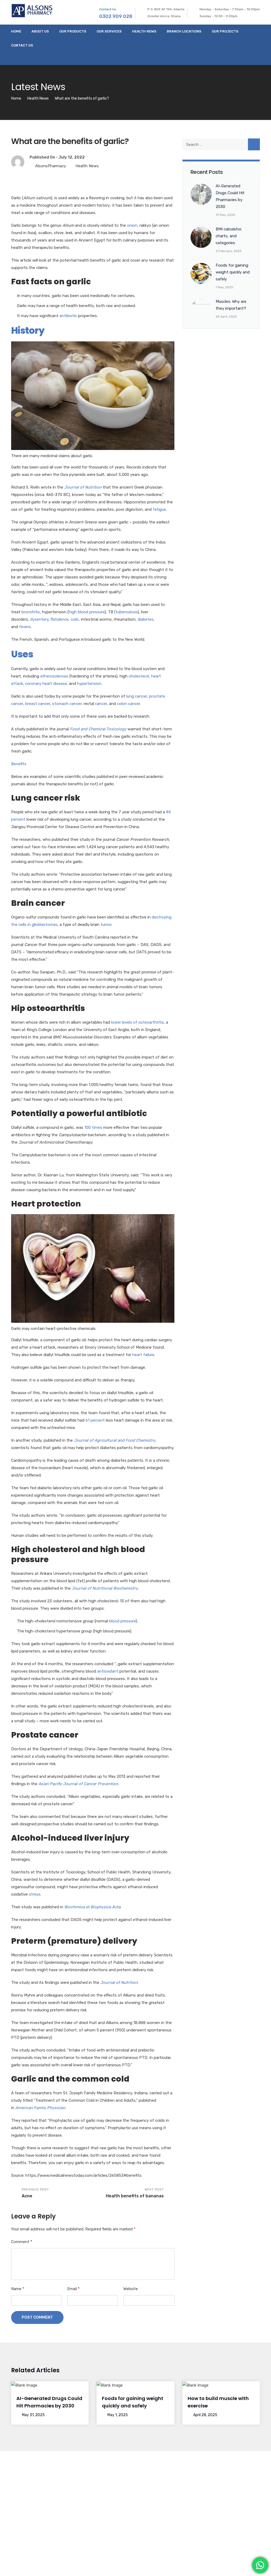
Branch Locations (184, 31)
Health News (144, 31)
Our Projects (225, 31)
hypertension (89, 684)
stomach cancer (67, 704)
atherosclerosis (54, 676)
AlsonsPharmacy (51, 166)
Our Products (73, 31)
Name (18, 2289)
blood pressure (122, 1621)
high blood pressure (87, 612)
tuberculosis (127, 612)
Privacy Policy (247, 2567)
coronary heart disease (46, 684)
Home (16, 31)
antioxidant (108, 1671)
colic (75, 619)
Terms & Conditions (209, 2567)
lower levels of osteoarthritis (137, 1022)
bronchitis (31, 612)
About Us (40, 31)
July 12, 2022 (72, 157)
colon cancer (128, 704)
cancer (101, 704)
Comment (22, 2242)
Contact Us (22, 45)
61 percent (95, 1420)
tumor (106, 925)
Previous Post (35, 2193)
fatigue (159, 509)
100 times (93, 1127)
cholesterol (139, 676)
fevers (25, 627)
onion (132, 225)
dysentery (39, 619)
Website (131, 2289)
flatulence (60, 619)
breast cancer (38, 704)
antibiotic (68, 316)
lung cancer (137, 696)
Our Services (109, 31)
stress (35, 1894)
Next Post (135, 2193)
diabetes (146, 619)
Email (73, 2289)
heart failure (143, 1355)
